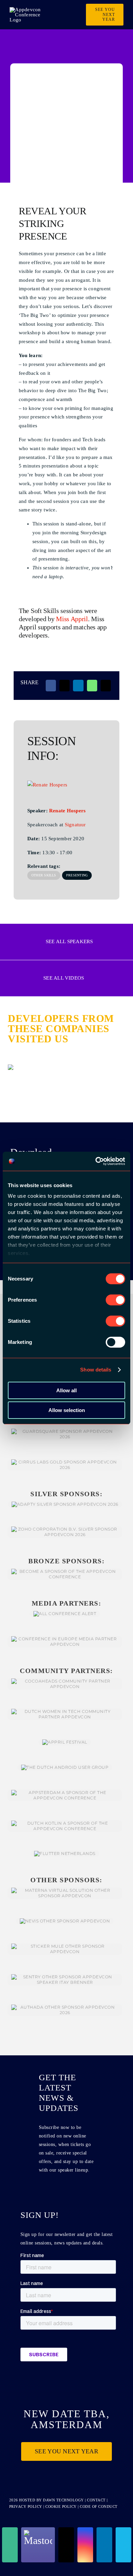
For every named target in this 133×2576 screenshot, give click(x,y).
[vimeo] (123, 2545)
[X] (64, 686)
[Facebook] (51, 686)
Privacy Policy (26, 2506)
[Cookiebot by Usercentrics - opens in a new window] (96, 1161)
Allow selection (67, 1410)
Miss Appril (72, 619)
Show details (96, 1370)
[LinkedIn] (78, 686)
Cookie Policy (61, 2506)
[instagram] (85, 2545)
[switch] (115, 1300)
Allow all (66, 1390)
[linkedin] (104, 2545)
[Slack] (10, 2545)
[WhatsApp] (92, 686)
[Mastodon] (38, 2545)
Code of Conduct (99, 2506)
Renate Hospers (67, 811)
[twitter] (66, 2545)
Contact (97, 2500)
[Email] (106, 686)
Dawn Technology (63, 2500)
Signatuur (75, 825)
